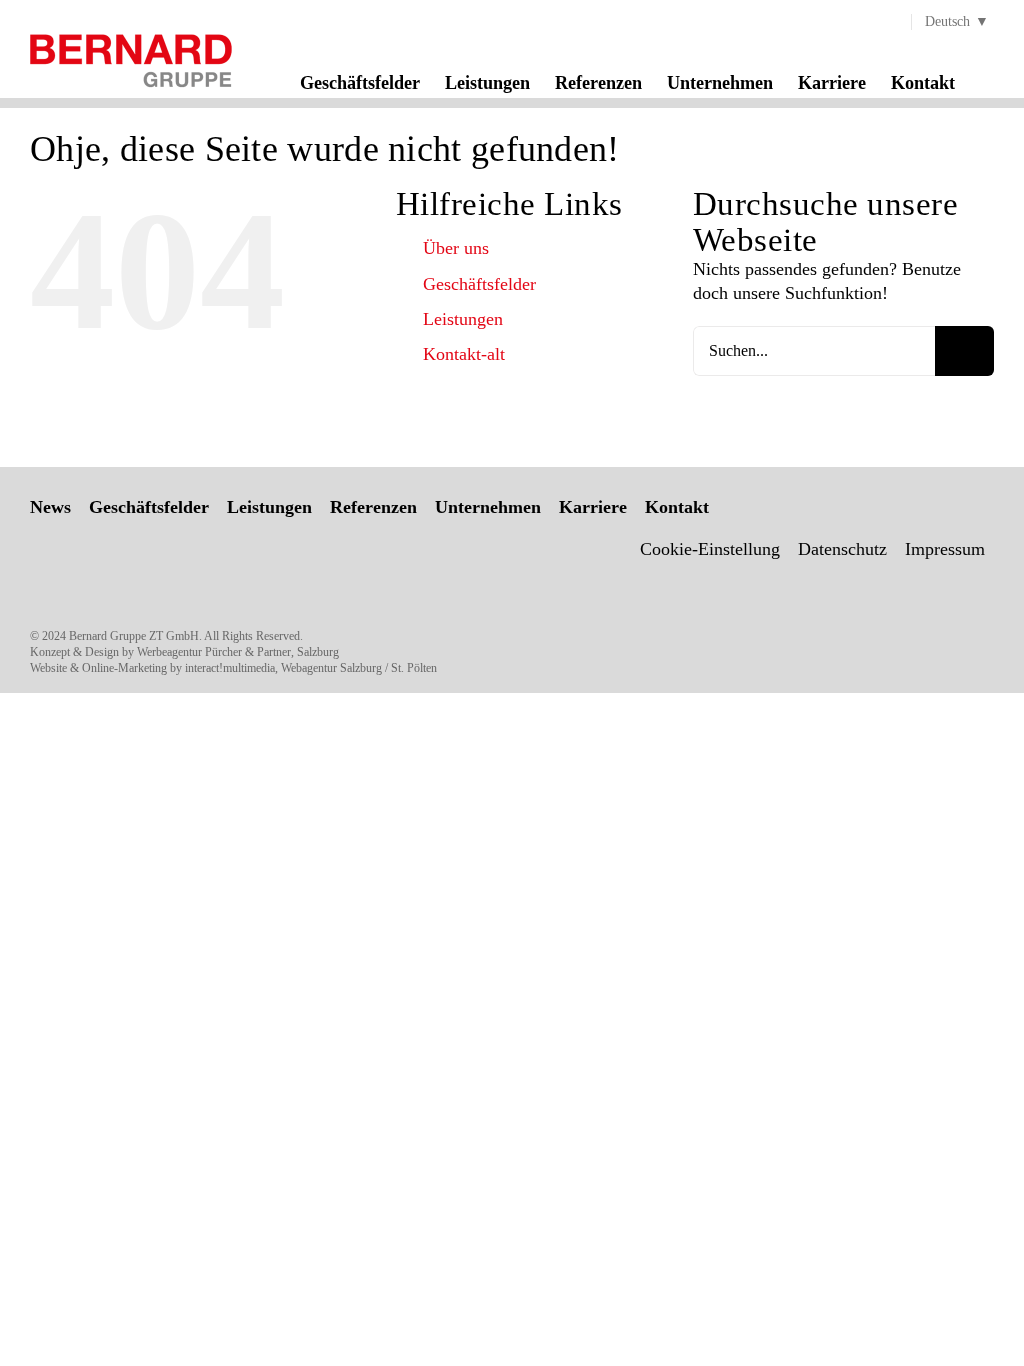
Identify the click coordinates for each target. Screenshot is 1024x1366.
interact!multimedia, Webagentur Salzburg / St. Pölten (311, 668)
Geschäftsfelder (479, 284)
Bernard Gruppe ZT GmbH (134, 636)
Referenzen (373, 507)
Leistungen (463, 319)
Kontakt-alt (464, 354)
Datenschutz (842, 549)
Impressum (945, 549)
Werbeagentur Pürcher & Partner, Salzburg (238, 652)
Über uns (456, 248)
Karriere (593, 507)
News (50, 507)
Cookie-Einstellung (710, 549)
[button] (987, 82)
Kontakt (677, 507)
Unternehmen (488, 507)
